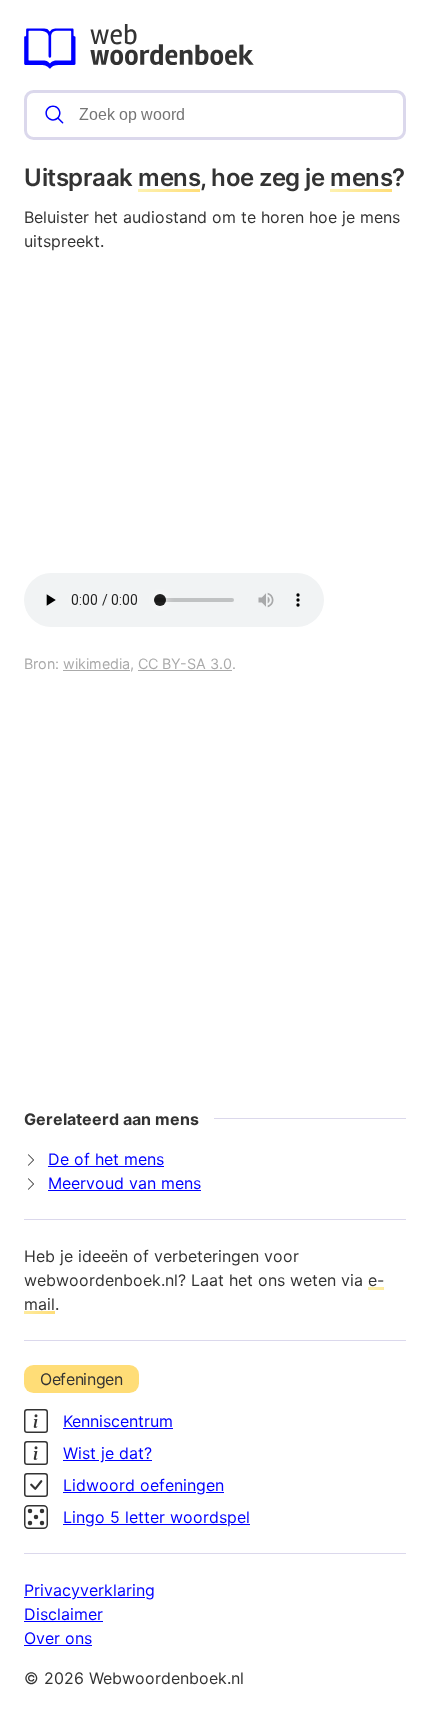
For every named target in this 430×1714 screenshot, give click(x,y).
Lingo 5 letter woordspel (156, 1517)
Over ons (58, 1638)
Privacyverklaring (89, 1590)
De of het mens (106, 1159)
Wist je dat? (107, 1453)
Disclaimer (63, 1614)
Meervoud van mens (124, 1183)
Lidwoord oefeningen (143, 1485)
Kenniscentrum (118, 1421)
